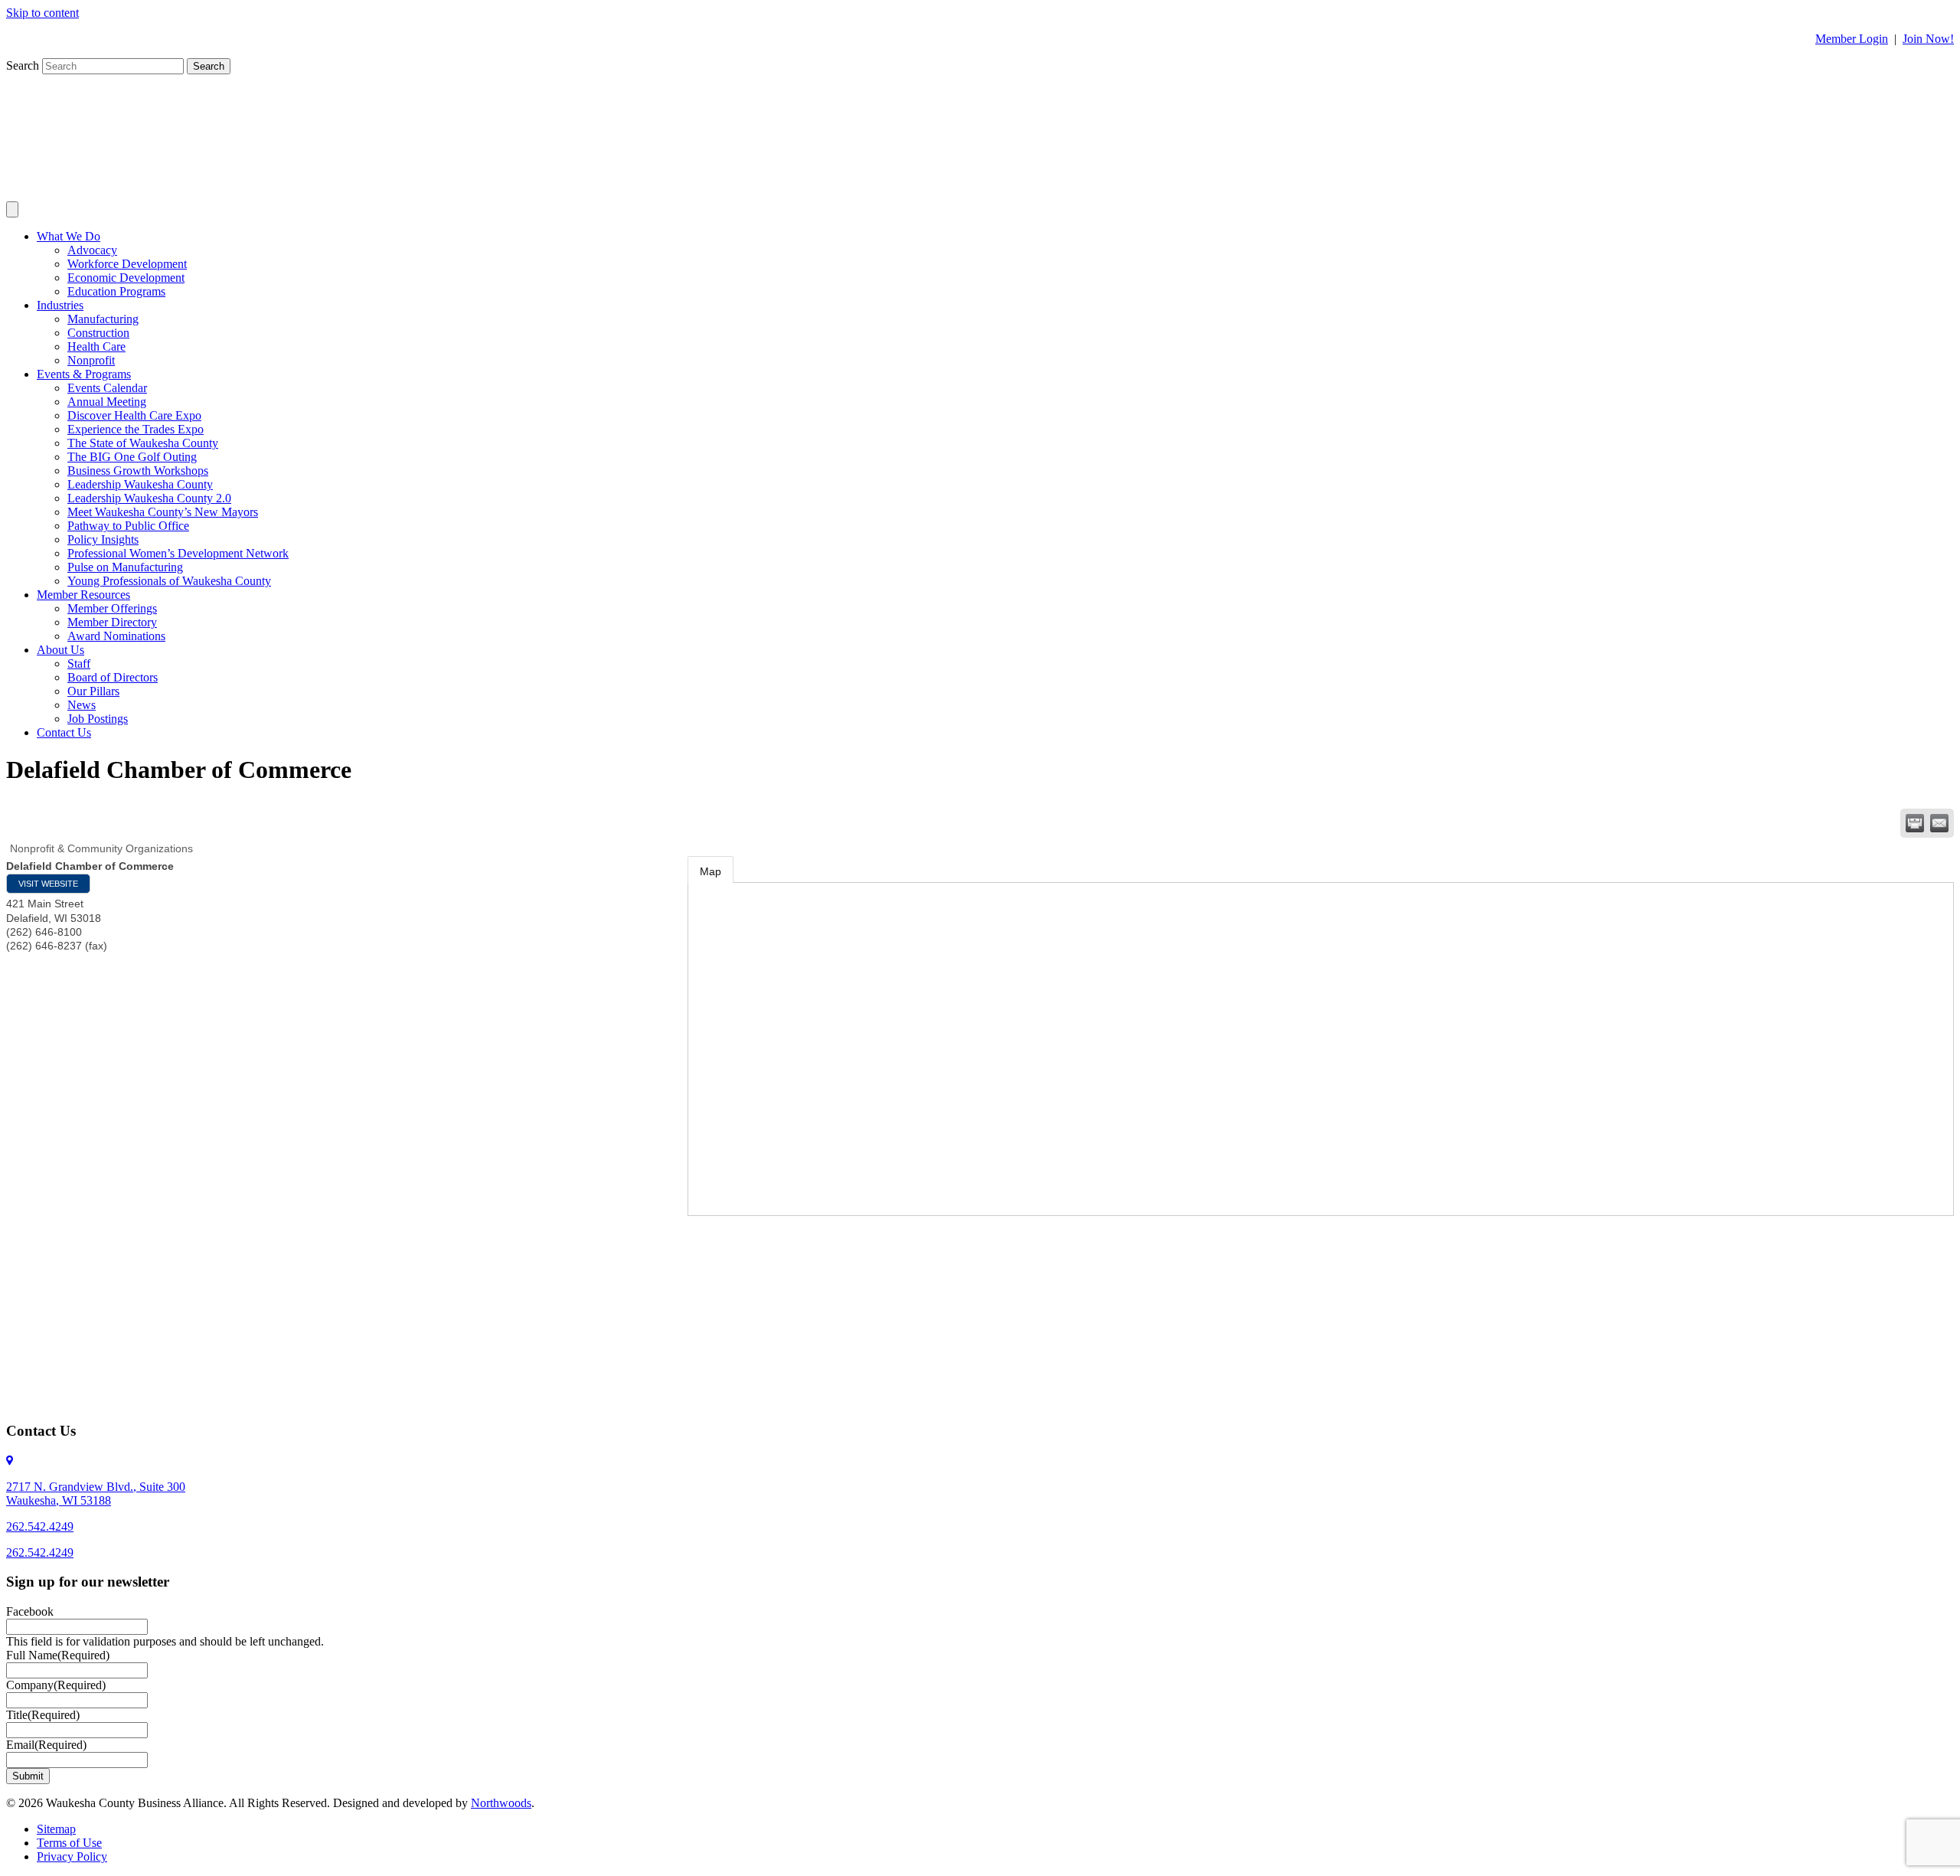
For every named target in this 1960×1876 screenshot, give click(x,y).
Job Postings (98, 719)
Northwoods (501, 1803)
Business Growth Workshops (138, 471)
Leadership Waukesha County (140, 484)
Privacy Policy (72, 1856)
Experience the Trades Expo (136, 429)
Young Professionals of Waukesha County (169, 581)
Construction (98, 333)
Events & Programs (84, 374)
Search (24, 65)
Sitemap (56, 1829)
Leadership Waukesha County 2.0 (149, 498)
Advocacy (92, 250)
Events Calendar (107, 388)
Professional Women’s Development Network (178, 553)
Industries (60, 305)
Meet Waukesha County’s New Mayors (163, 512)
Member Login (1852, 39)
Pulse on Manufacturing (125, 567)
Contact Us (64, 732)
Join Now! (1928, 39)
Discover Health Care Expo (134, 415)
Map (710, 871)
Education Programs (116, 291)
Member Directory (112, 622)
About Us (60, 650)
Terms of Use (69, 1843)
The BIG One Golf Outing (132, 457)
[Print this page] (1915, 823)
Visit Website (48, 884)
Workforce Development (127, 264)
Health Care (96, 346)
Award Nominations (116, 636)
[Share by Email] (1939, 823)
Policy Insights (103, 539)
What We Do (69, 236)
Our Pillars (93, 691)
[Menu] (12, 209)
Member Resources (83, 595)
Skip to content (42, 13)
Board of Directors (113, 677)
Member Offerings (112, 608)
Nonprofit (91, 360)
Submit (28, 1776)
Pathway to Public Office (128, 526)
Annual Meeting (107, 402)
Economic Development (126, 278)
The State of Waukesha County (143, 443)
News (82, 705)
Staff (79, 663)
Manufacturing (103, 319)
